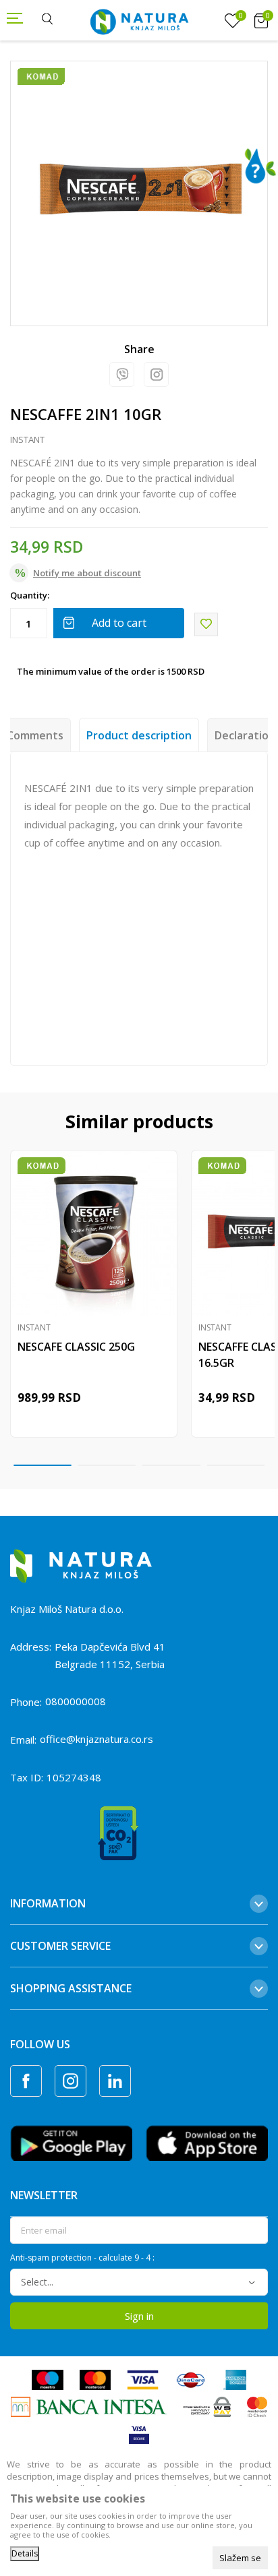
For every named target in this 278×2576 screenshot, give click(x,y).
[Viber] (122, 374)
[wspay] (207, 2406)
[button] (206, 624)
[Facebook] (26, 2081)
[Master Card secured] (257, 2406)
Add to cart (119, 623)
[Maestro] (47, 2379)
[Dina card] (191, 2379)
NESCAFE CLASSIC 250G (76, 1347)
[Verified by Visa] (139, 2433)
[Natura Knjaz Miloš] (139, 20)
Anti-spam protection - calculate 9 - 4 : (82, 2258)
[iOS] (207, 2142)
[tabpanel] (139, 189)
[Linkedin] (115, 2081)
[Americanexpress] (234, 2379)
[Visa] (143, 2379)
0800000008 (76, 1701)
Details (25, 2553)
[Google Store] (71, 2142)
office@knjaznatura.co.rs (96, 1739)
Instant (27, 439)
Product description (139, 735)
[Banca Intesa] (89, 2406)
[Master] (95, 2379)
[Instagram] (156, 374)
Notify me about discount (87, 573)
